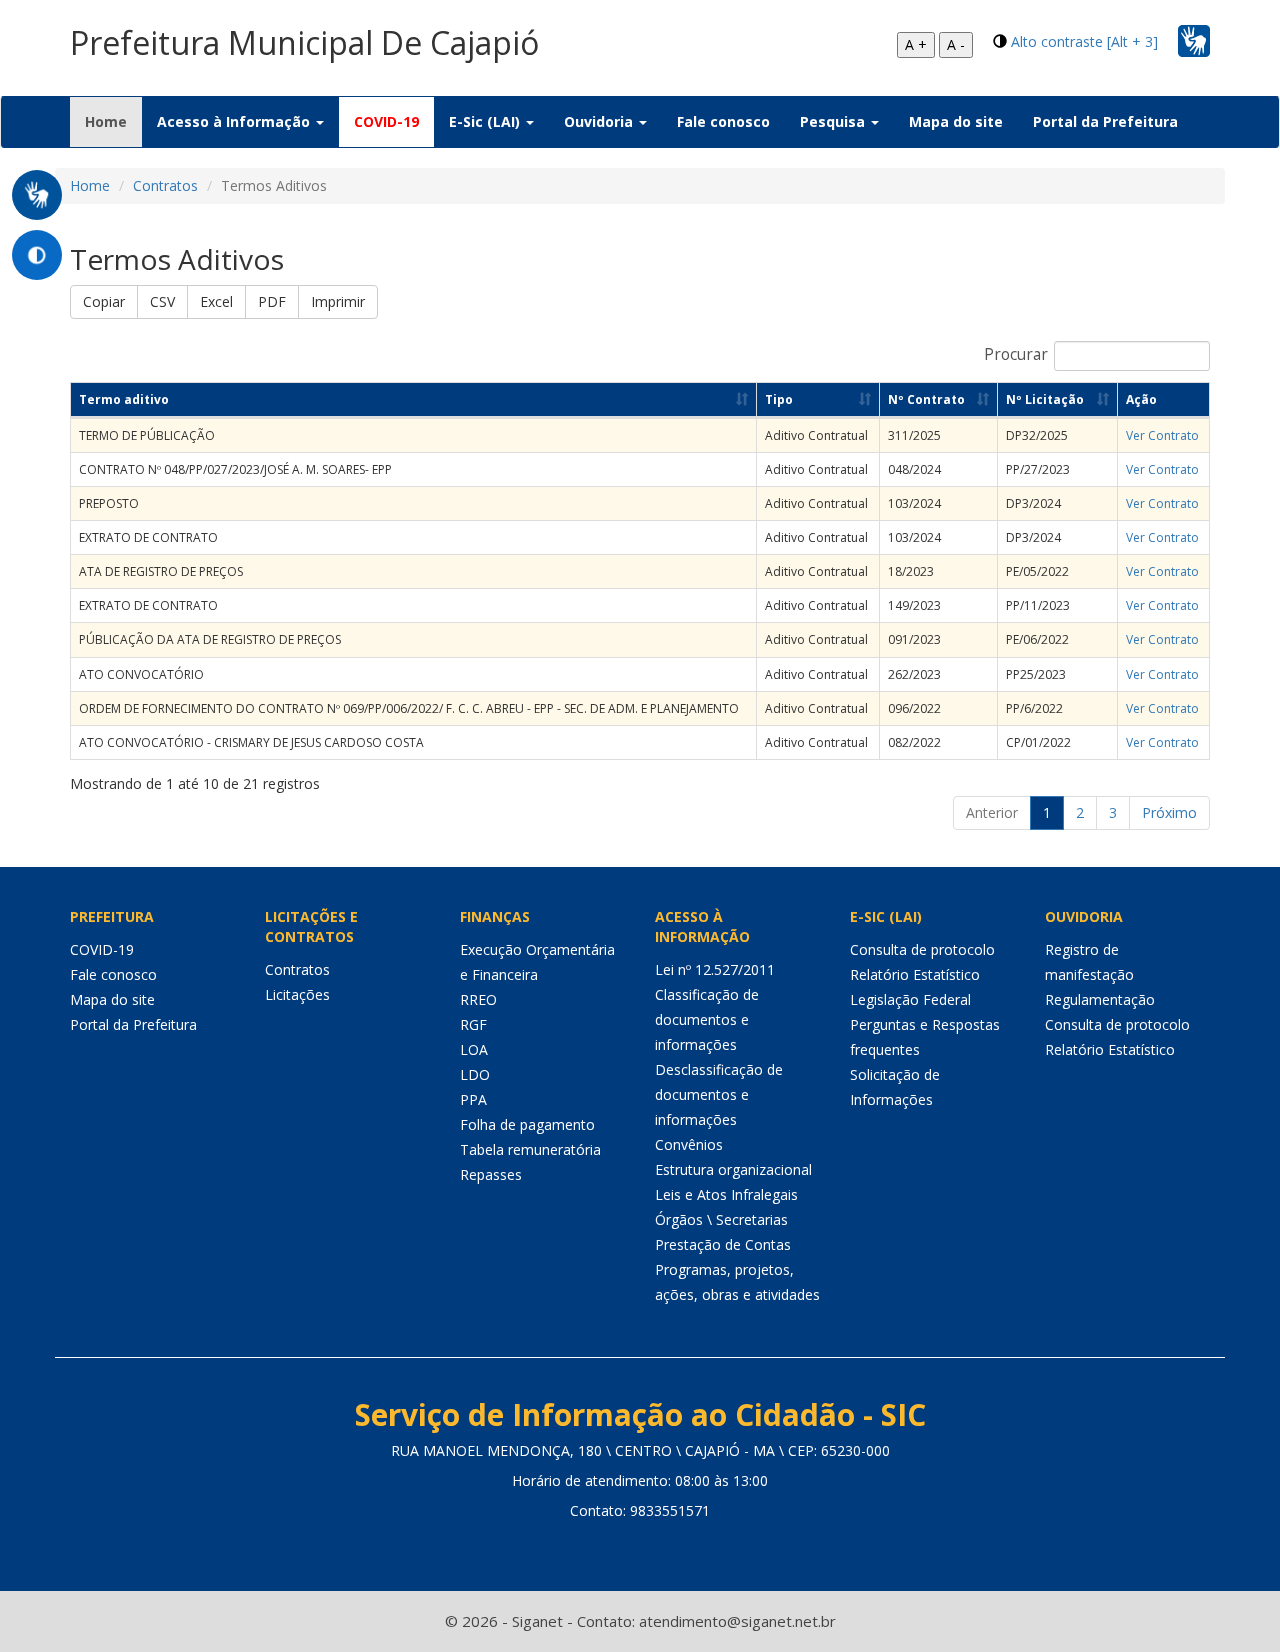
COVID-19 (386, 121)
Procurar (1016, 354)
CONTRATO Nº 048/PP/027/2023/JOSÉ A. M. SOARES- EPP (235, 469)
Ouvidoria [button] (600, 121)
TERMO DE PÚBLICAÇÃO (147, 435)
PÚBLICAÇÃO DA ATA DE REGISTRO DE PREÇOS (210, 639)
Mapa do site (956, 121)
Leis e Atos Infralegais (726, 1194)
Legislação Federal (910, 999)
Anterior (992, 812)
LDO (475, 1074)
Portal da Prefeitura (1105, 121)
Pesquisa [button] (834, 121)
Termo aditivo (124, 399)
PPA (473, 1099)
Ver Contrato (1162, 435)
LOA (474, 1049)
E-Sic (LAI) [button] (486, 121)
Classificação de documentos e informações (707, 1019)
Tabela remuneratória (530, 1149)
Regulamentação (1100, 999)
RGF (473, 1024)
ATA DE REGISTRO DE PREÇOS (161, 571)
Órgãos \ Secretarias (721, 1219)
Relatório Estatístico (915, 974)
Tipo (779, 399)
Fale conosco (723, 121)
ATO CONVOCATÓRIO (141, 674)
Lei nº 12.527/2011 (715, 969)
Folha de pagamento (527, 1124)
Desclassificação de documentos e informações (719, 1094)
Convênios (689, 1144)
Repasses (491, 1174)
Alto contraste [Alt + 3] (1084, 41)
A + (916, 44)
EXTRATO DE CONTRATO (148, 537)
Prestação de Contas (723, 1244)
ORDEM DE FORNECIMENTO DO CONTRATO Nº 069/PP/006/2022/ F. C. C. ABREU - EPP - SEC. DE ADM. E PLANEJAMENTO (409, 708)
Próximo (1169, 812)
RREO (478, 999)
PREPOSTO (109, 503)
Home (113, 121)
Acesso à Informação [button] (235, 121)
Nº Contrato (926, 399)
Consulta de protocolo (922, 949)
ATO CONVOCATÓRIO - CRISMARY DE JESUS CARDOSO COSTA (251, 742)
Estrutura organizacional (733, 1169)
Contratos (165, 185)
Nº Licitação (1045, 399)
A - (956, 44)
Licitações (297, 994)
